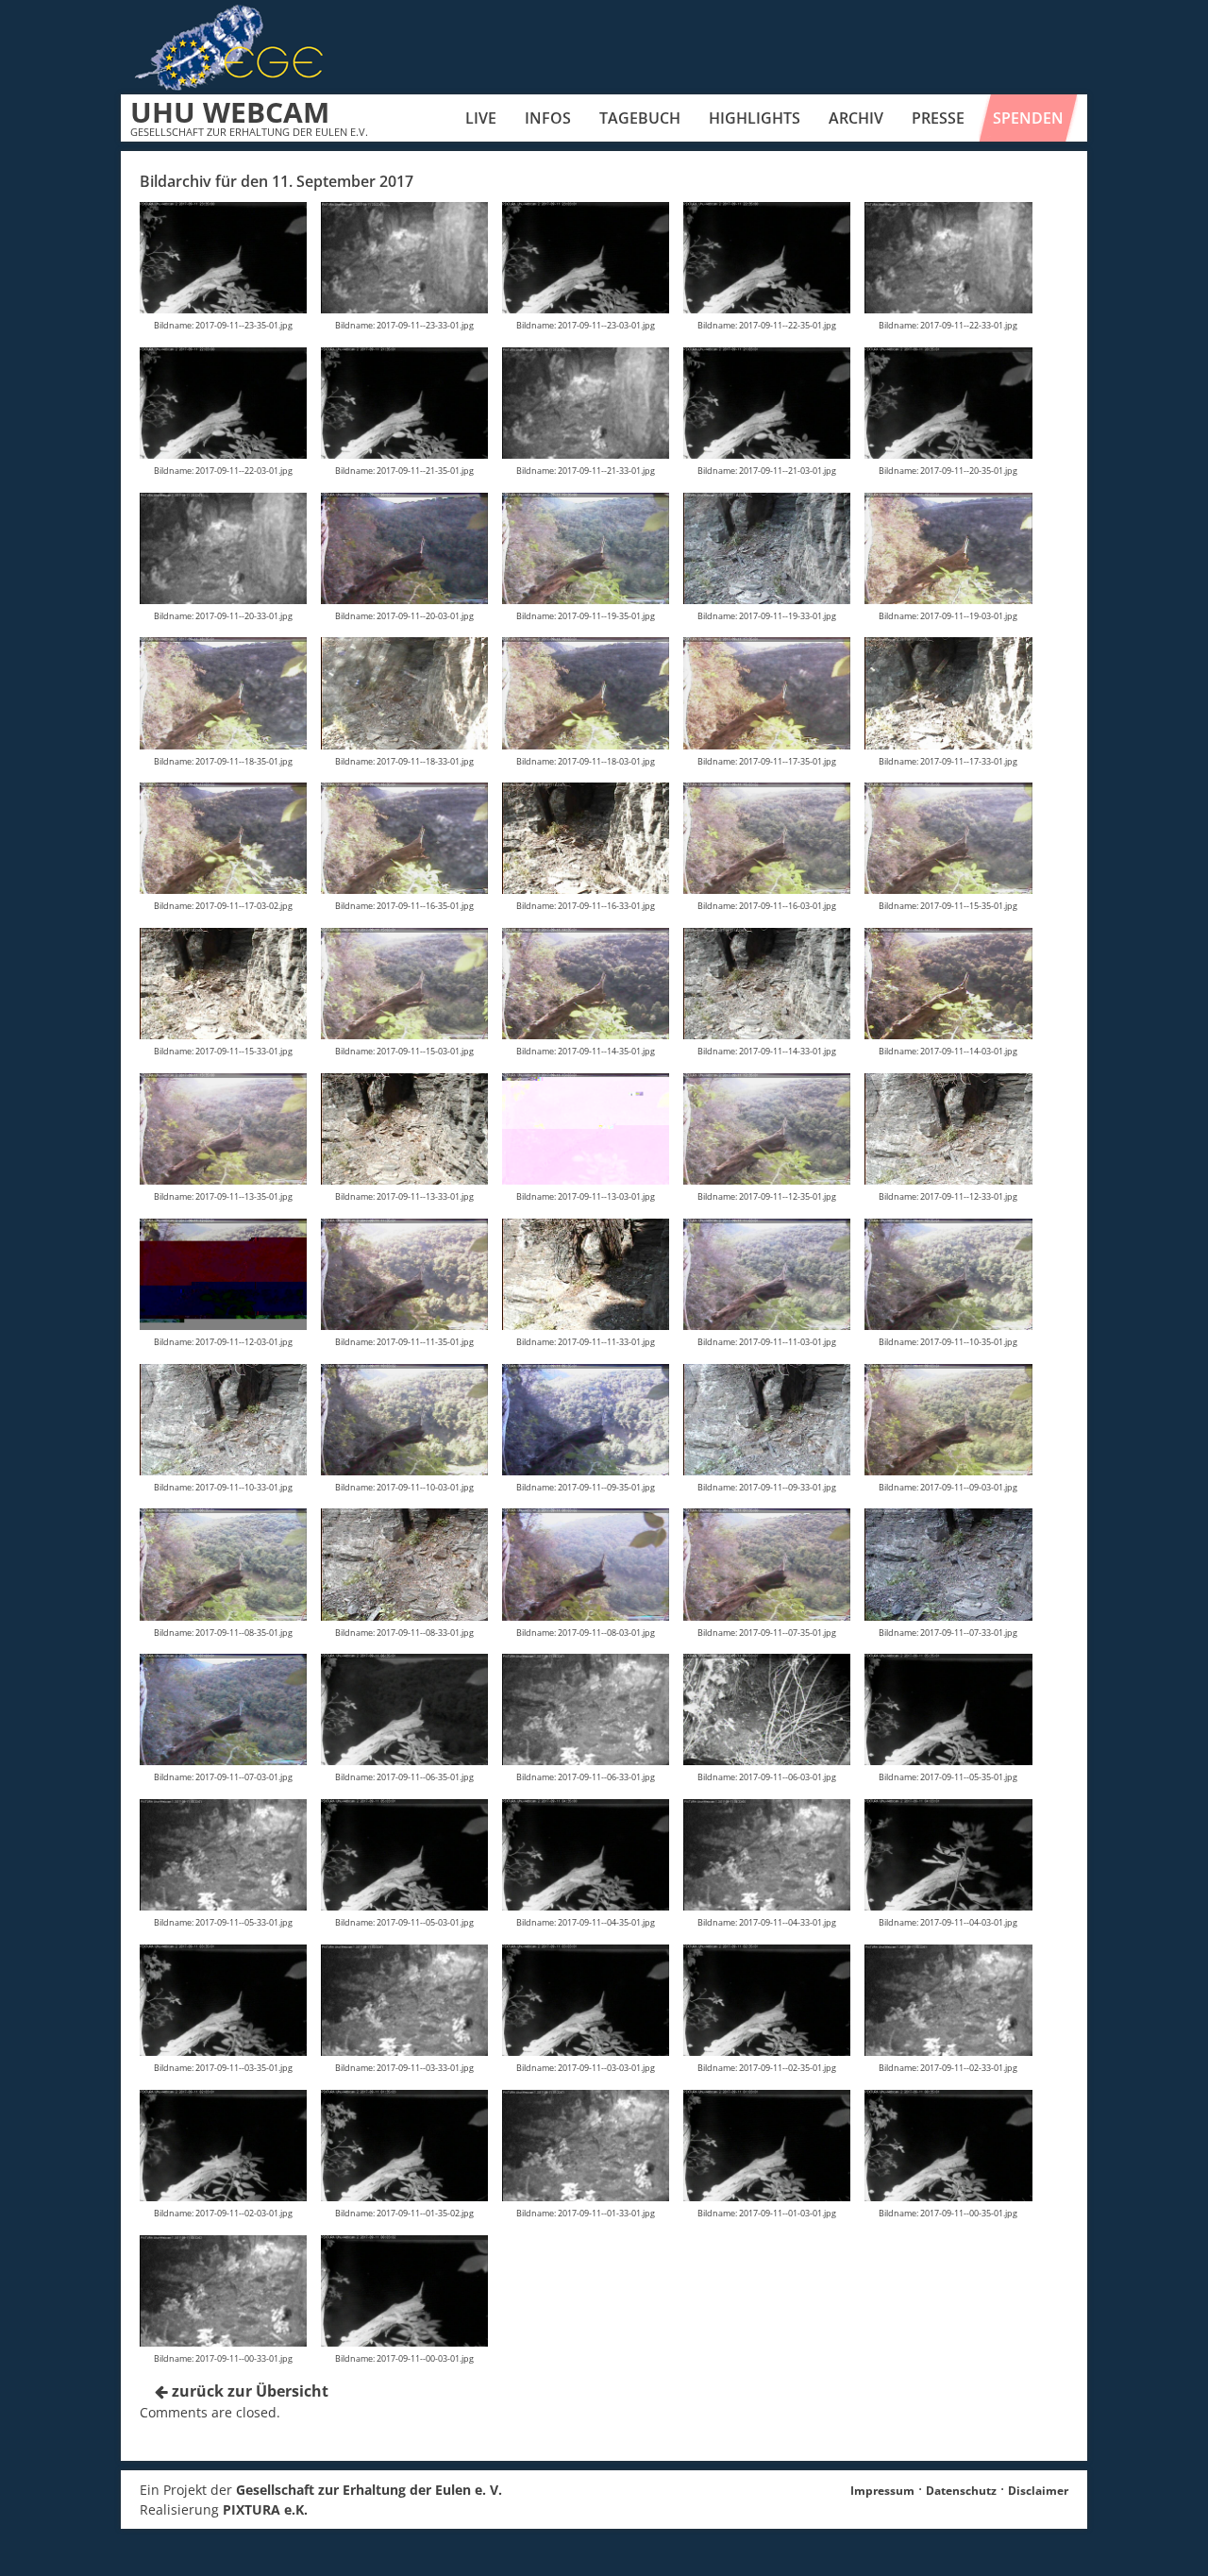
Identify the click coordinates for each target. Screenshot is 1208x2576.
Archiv (856, 118)
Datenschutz (961, 2491)
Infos (548, 118)
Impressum (882, 2491)
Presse (938, 118)
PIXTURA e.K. (265, 2509)
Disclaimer (1038, 2491)
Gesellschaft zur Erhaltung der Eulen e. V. (369, 2490)
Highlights (755, 118)
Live (481, 118)
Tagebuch (640, 118)
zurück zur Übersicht (248, 2391)
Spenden (1028, 118)
